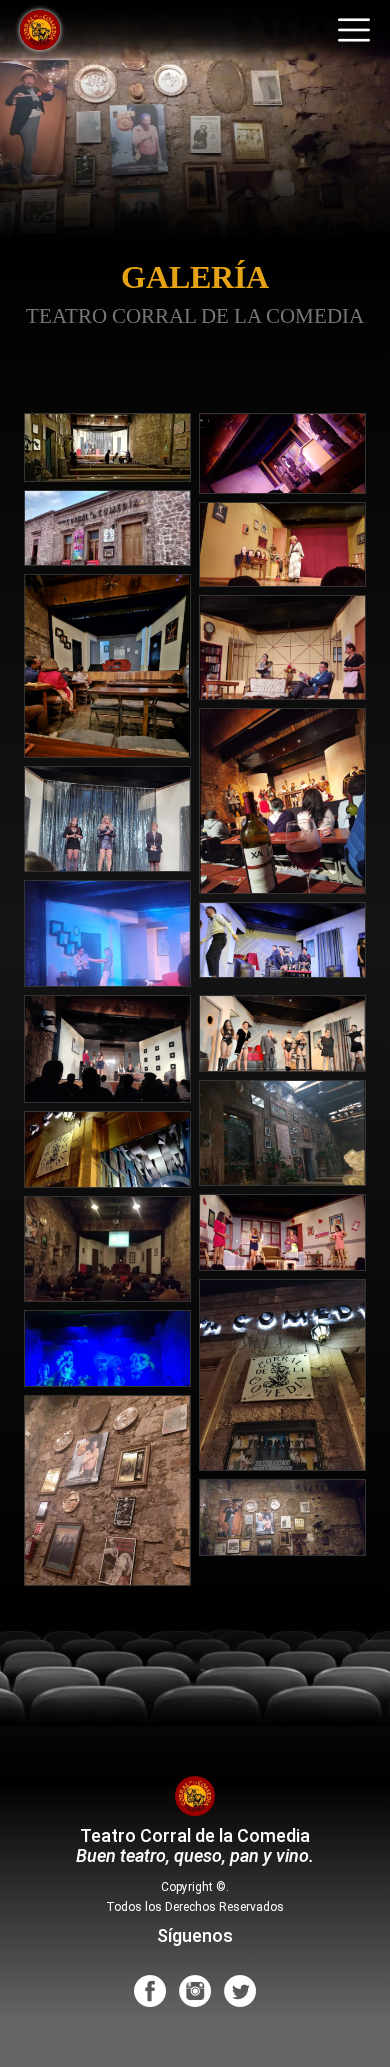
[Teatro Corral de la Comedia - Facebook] (150, 1990)
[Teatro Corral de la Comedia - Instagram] (195, 1990)
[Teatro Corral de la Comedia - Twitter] (240, 1990)
